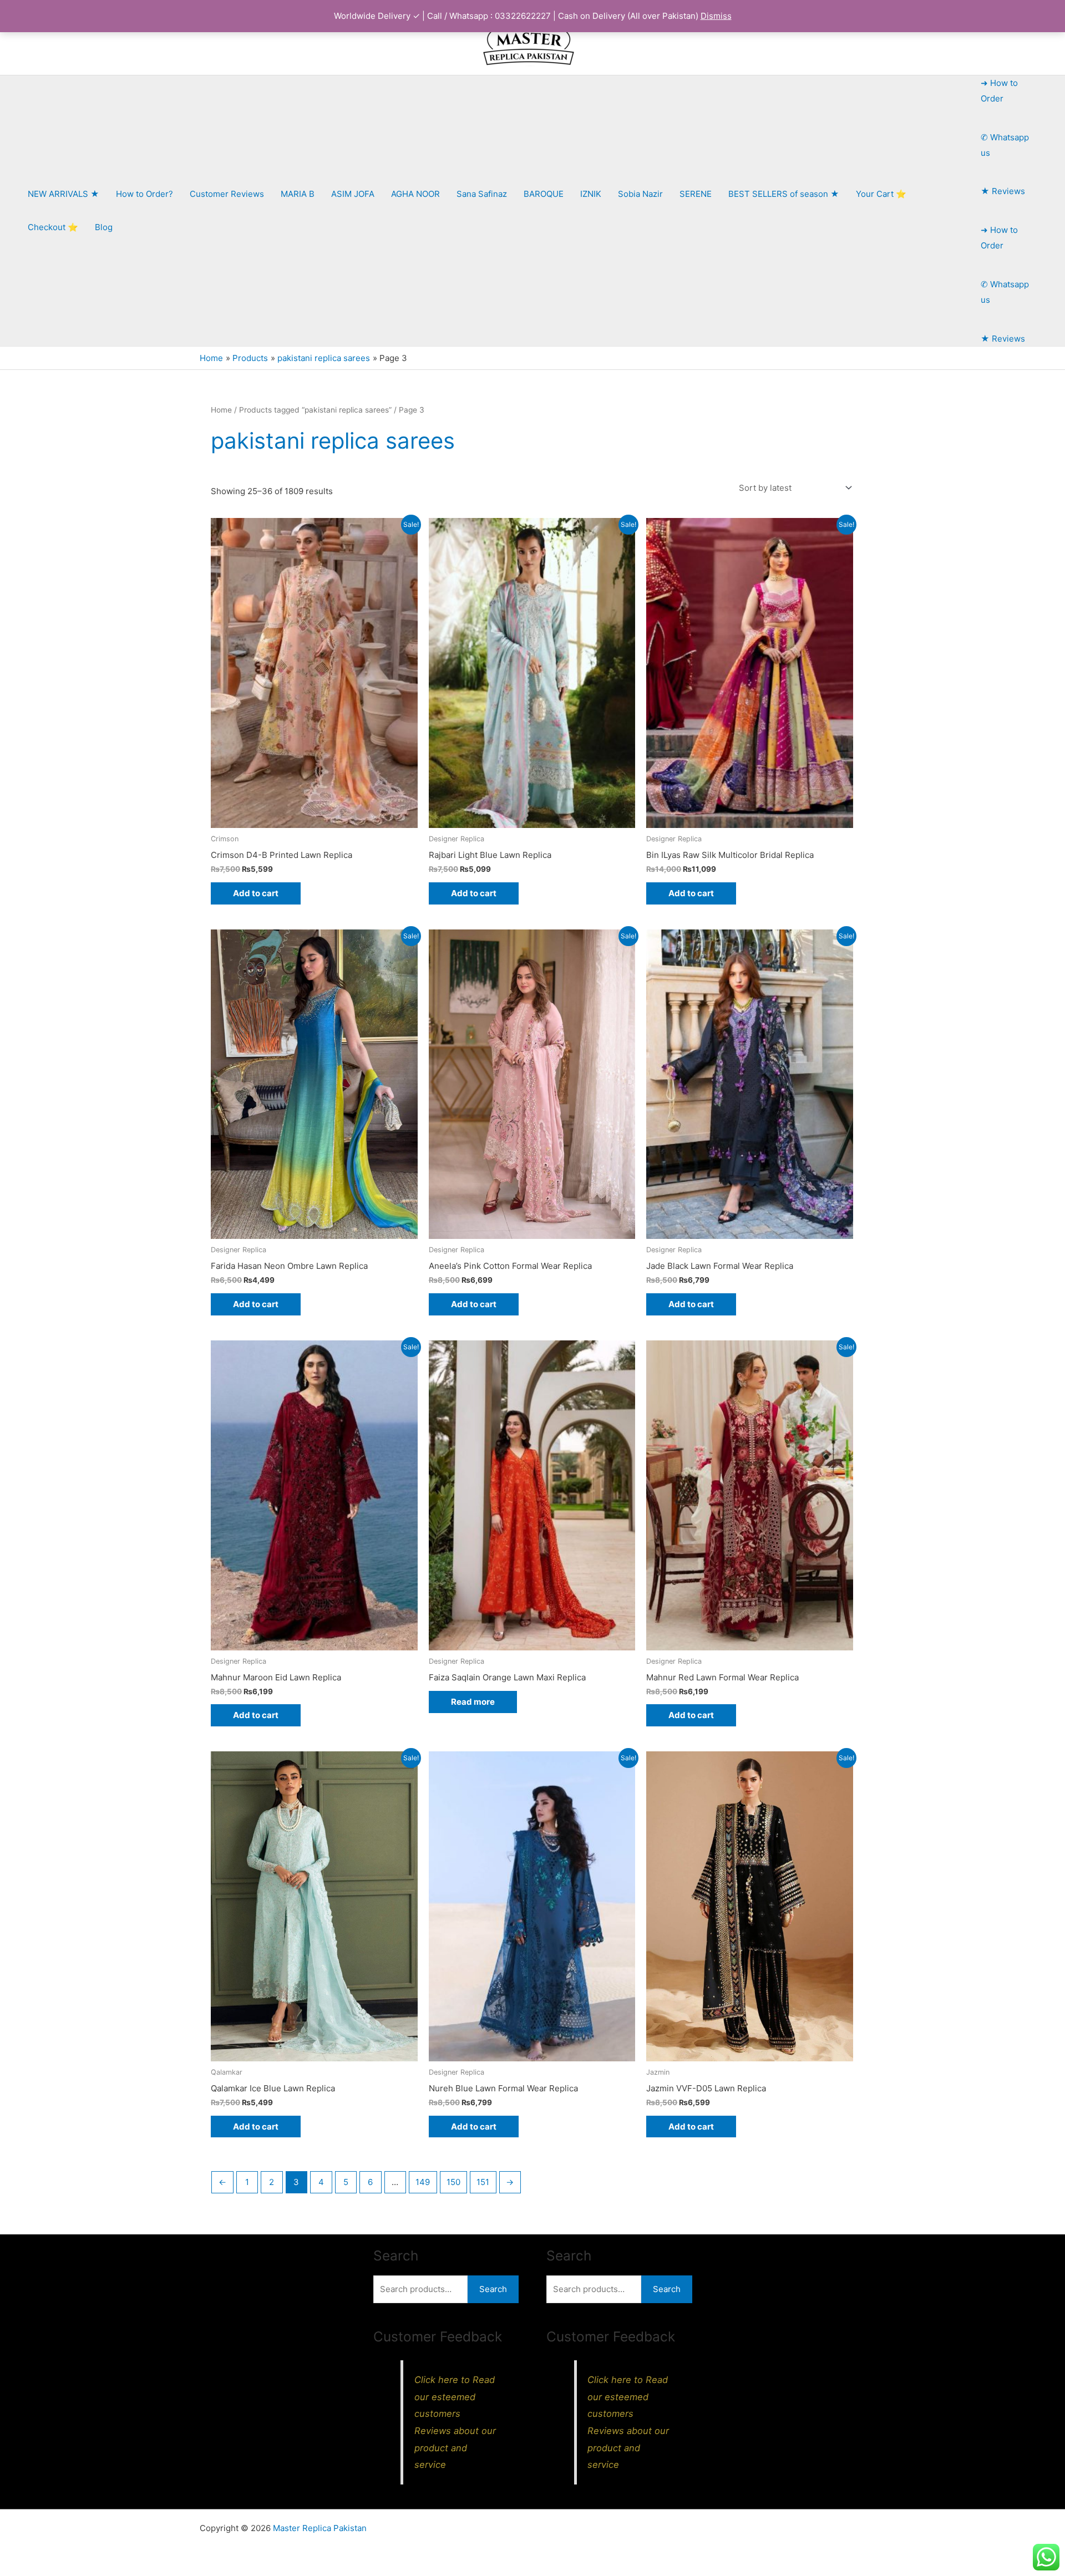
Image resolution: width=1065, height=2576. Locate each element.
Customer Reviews (227, 194)
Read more (473, 1702)
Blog (104, 227)
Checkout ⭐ (53, 227)
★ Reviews (1003, 191)
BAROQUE (544, 194)
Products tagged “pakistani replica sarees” (315, 410)
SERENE (696, 194)
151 (483, 2182)
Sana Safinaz (482, 194)
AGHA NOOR (415, 194)
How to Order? (144, 194)
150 (453, 2182)
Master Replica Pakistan (320, 2528)
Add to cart (256, 893)
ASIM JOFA (353, 194)
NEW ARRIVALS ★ (64, 194)
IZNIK (591, 194)
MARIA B (298, 194)
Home (221, 410)
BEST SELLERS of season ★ (784, 194)
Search (493, 2289)
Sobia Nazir (640, 194)
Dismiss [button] (716, 16)
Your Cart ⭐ (881, 194)
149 (423, 2182)
